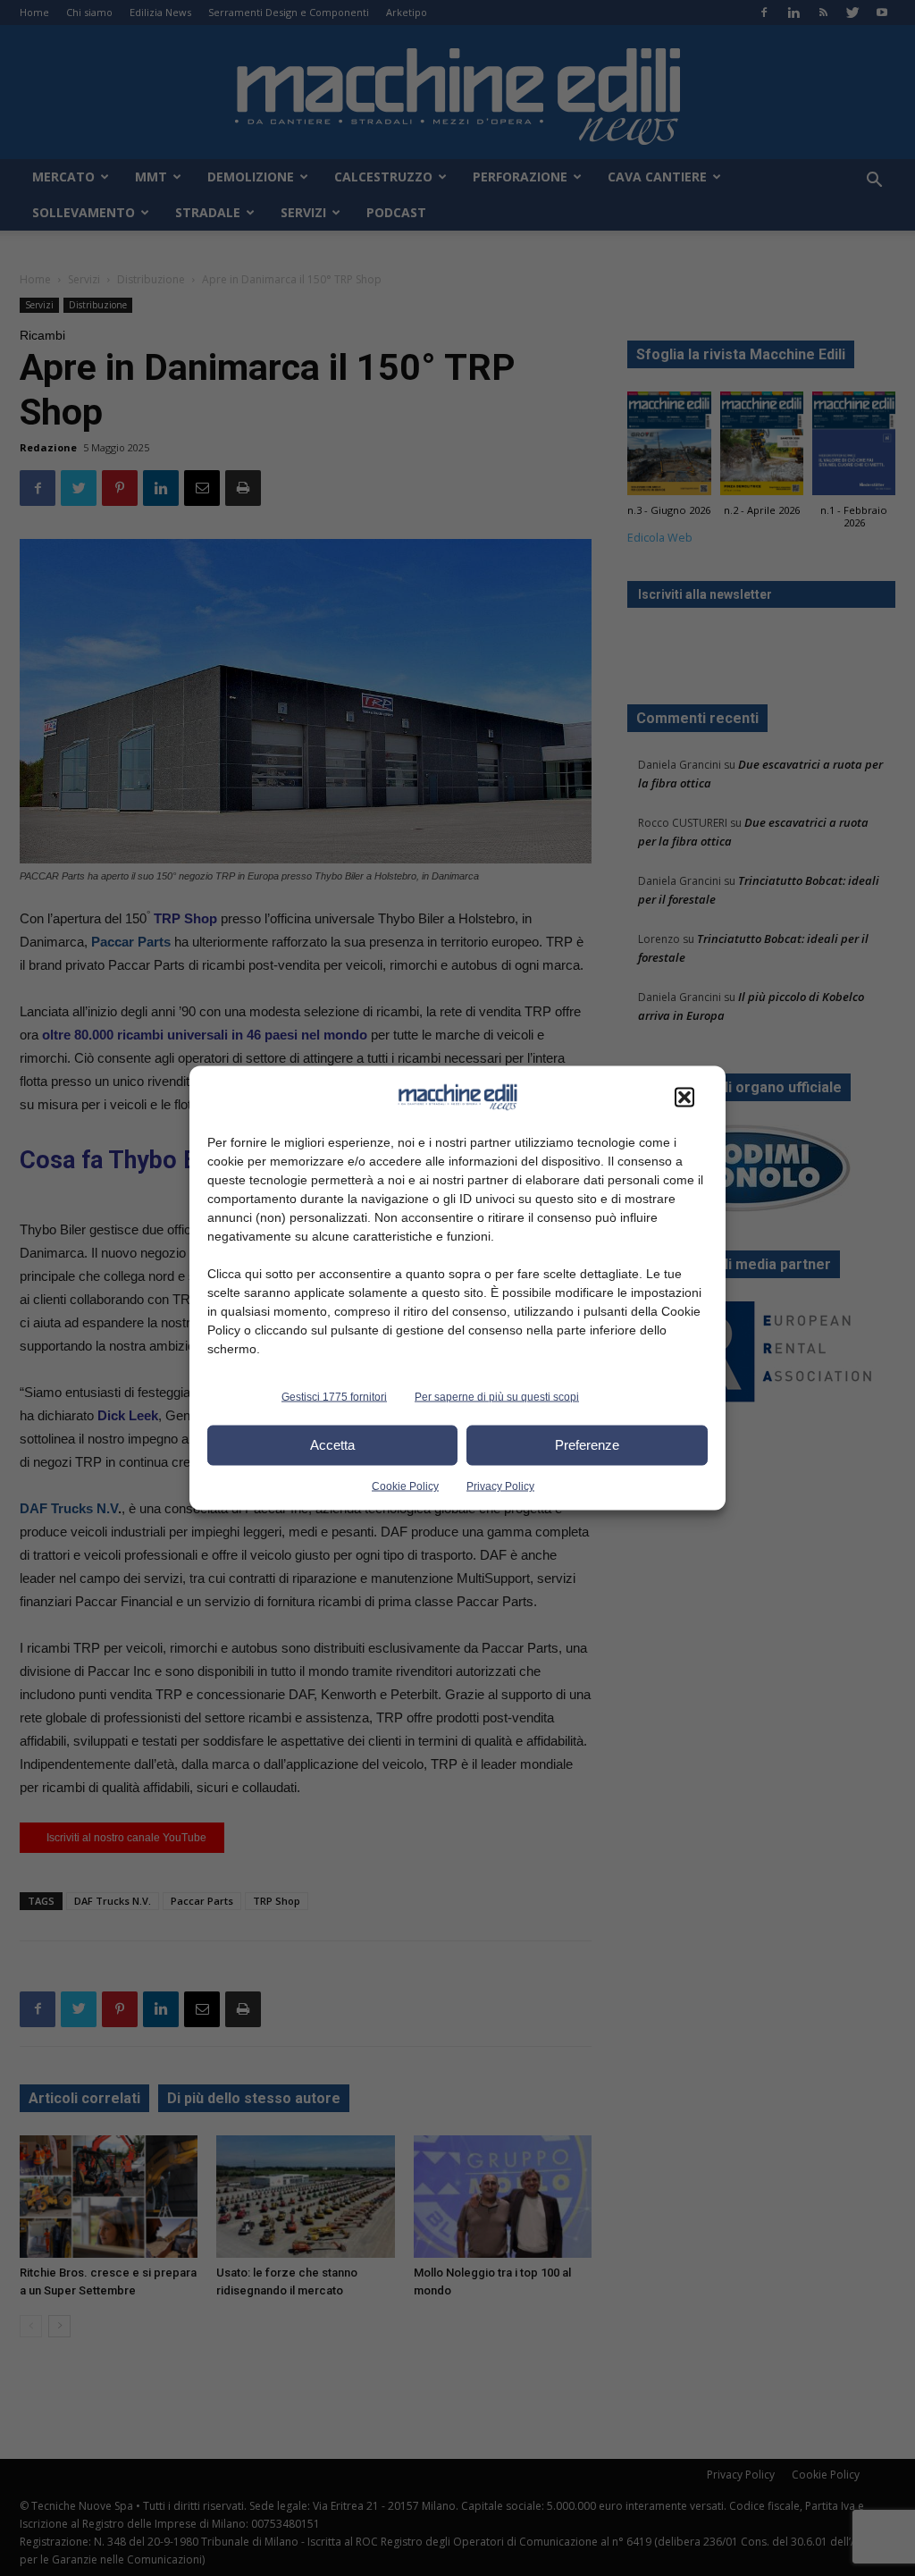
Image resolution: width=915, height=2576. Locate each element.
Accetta (332, 1445)
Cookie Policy (405, 1486)
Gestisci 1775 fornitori (334, 1396)
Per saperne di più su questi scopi (497, 1396)
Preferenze (587, 1445)
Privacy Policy (500, 1486)
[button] (684, 1097)
